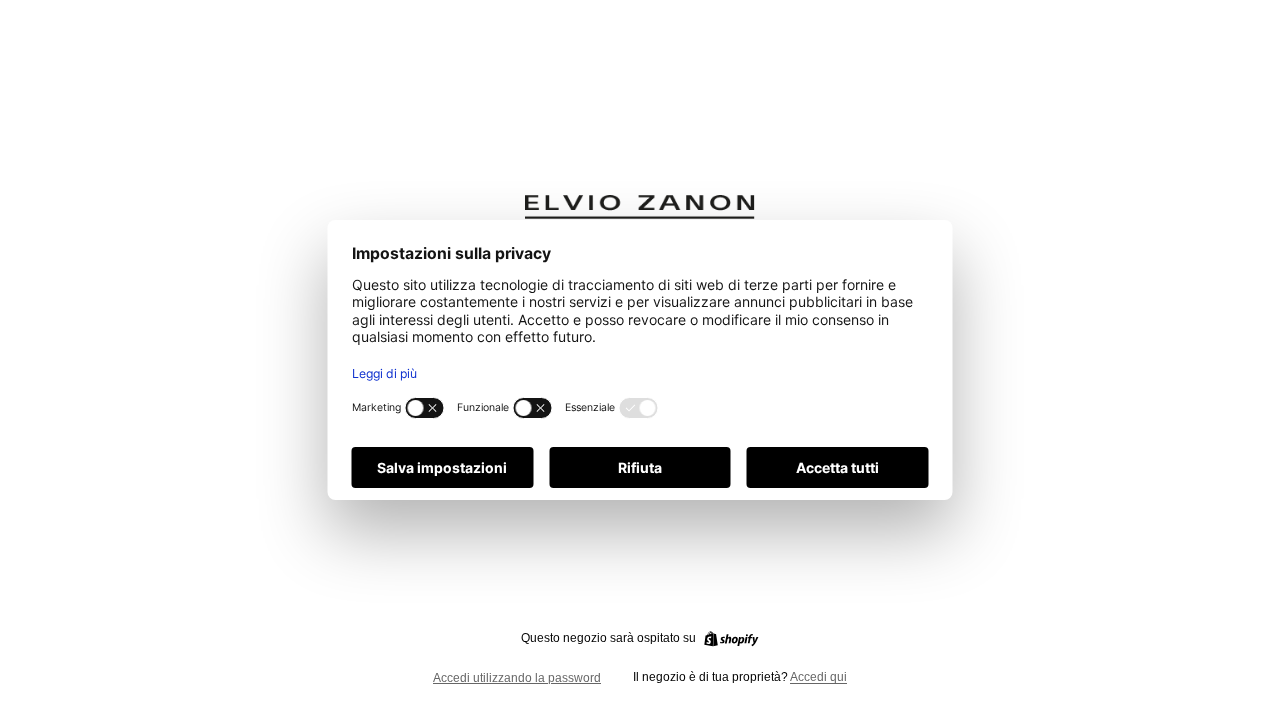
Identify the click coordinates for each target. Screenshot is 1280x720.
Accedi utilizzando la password (517, 678)
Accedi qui (818, 677)
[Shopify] (731, 639)
